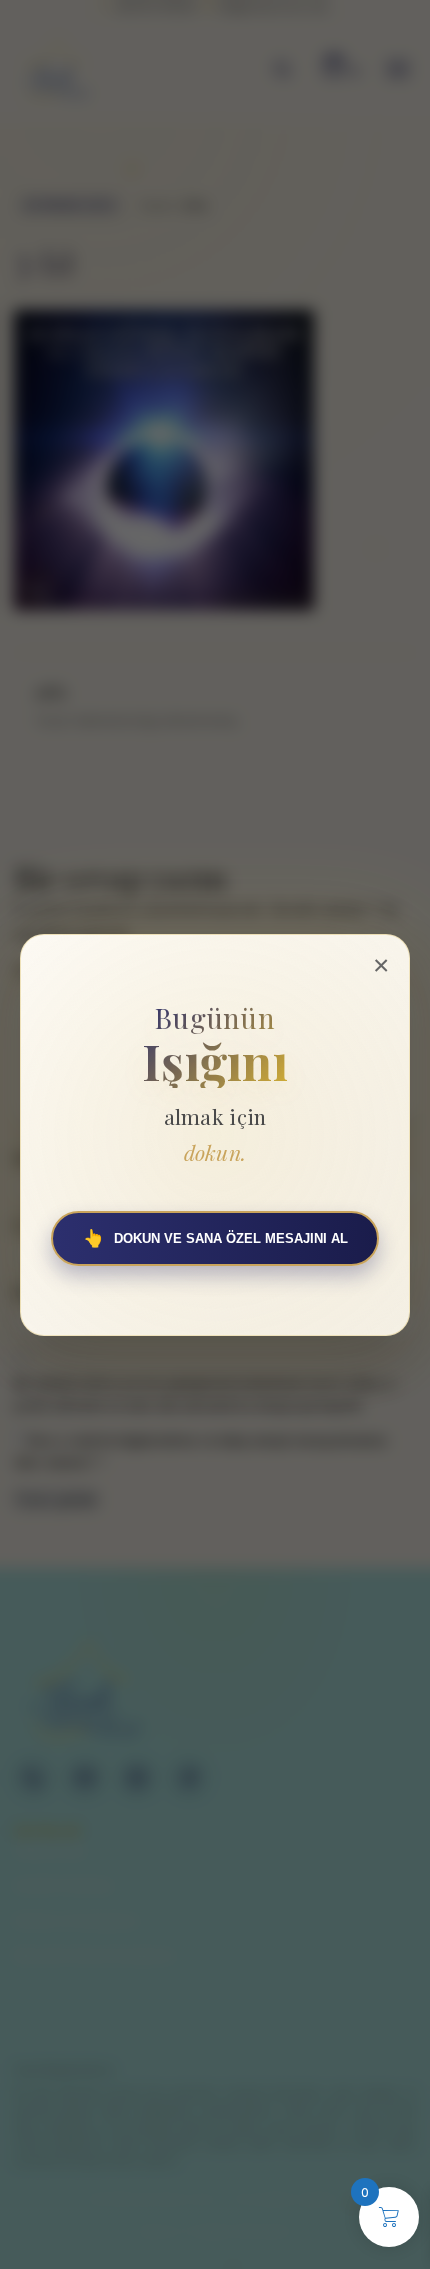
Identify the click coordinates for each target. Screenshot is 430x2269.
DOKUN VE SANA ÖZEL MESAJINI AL (215, 1238)
